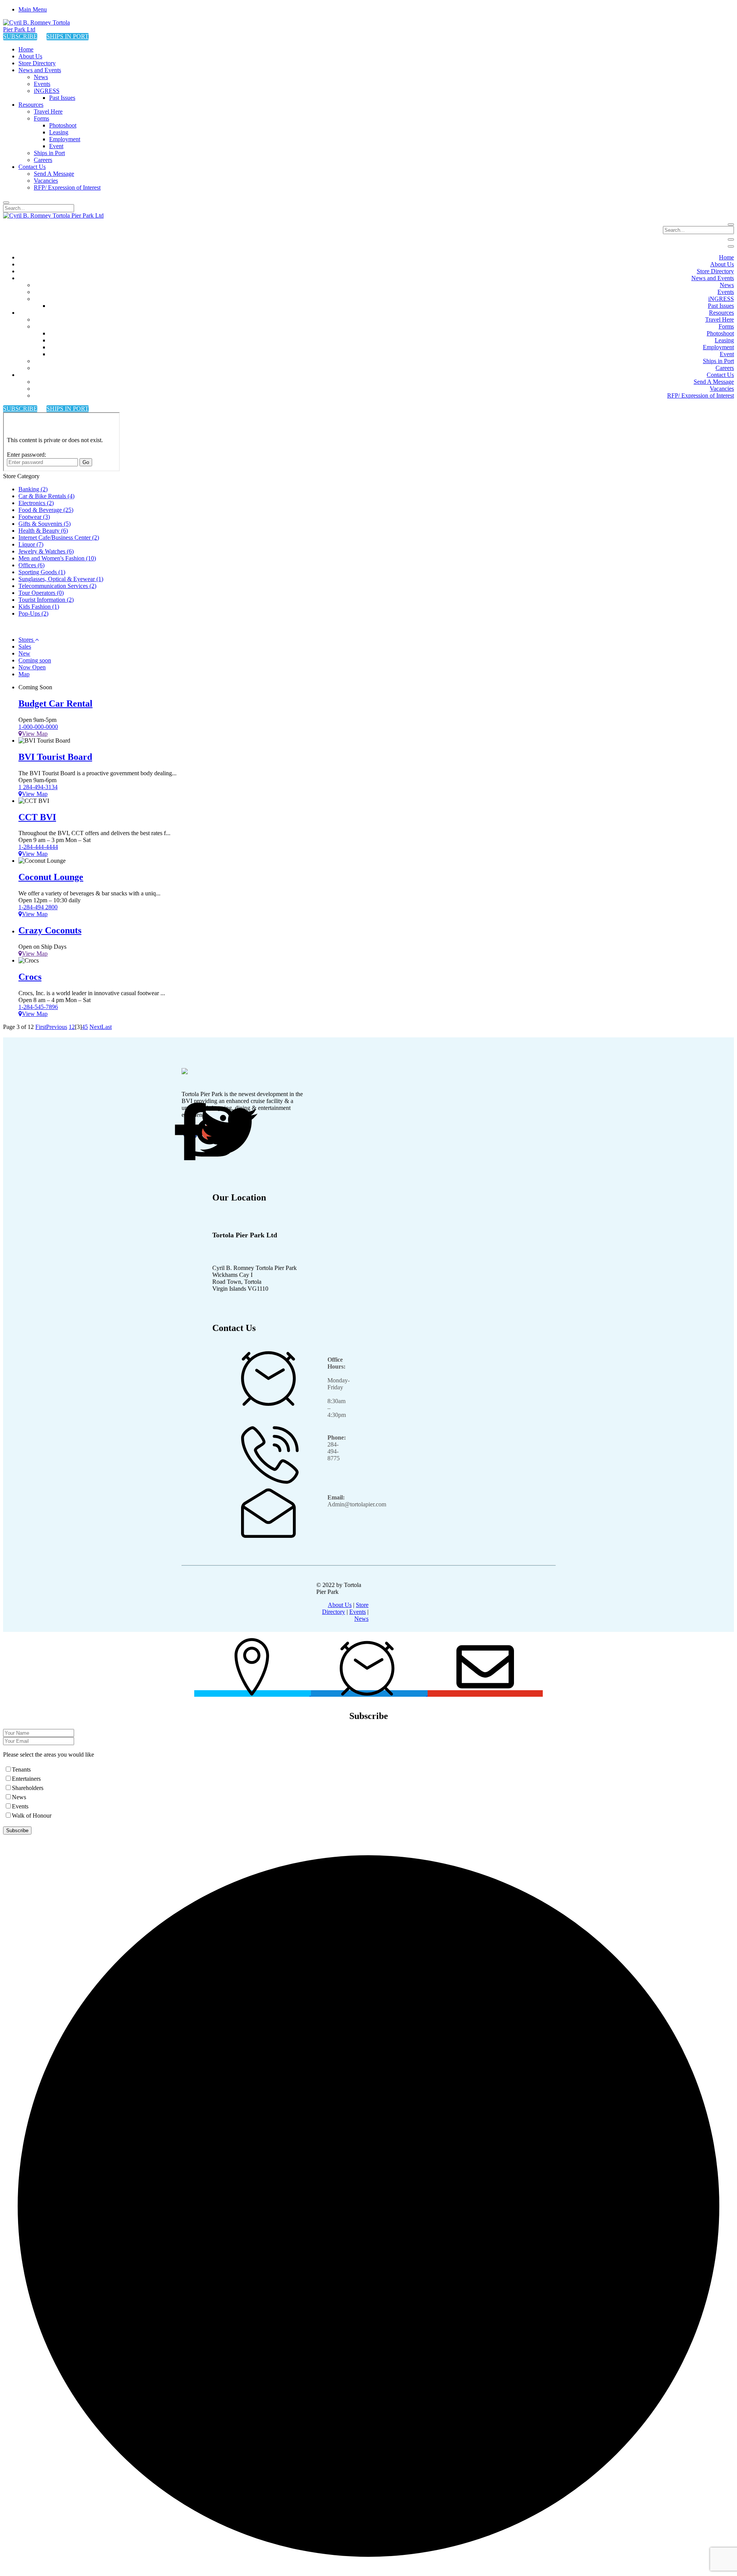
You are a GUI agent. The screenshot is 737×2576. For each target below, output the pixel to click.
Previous (57, 1027)
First (41, 1027)
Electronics (36, 503)
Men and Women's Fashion (57, 558)
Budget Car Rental (55, 703)
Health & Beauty (43, 531)
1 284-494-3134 (38, 787)
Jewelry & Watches (46, 551)
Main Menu (33, 9)
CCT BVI (37, 817)
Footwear (34, 517)
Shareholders (28, 1788)
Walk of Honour (32, 1816)
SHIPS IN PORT (68, 36)
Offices (31, 565)
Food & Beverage (46, 510)
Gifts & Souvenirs (45, 524)
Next (95, 1027)
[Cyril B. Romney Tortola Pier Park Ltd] (41, 29)
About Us (340, 1605)
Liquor (31, 544)
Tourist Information (46, 600)
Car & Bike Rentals (46, 496)
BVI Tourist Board (55, 757)
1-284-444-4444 (38, 847)
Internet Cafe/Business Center (59, 537)
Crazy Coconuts (50, 930)
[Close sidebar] (731, 246)
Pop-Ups (33, 613)
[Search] (6, 203)
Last (107, 1027)
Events (358, 1612)
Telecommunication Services (57, 586)
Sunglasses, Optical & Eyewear (61, 579)
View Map (35, 734)
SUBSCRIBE (20, 36)
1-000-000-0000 (38, 727)
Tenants (21, 1769)
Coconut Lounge (51, 877)
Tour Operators (41, 593)
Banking (33, 489)
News (361, 1619)
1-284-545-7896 (38, 1007)
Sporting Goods (42, 572)
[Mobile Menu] (731, 239)
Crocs (30, 977)
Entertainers (26, 1779)
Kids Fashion (39, 607)
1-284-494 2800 (38, 907)
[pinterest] (229, 1132)
